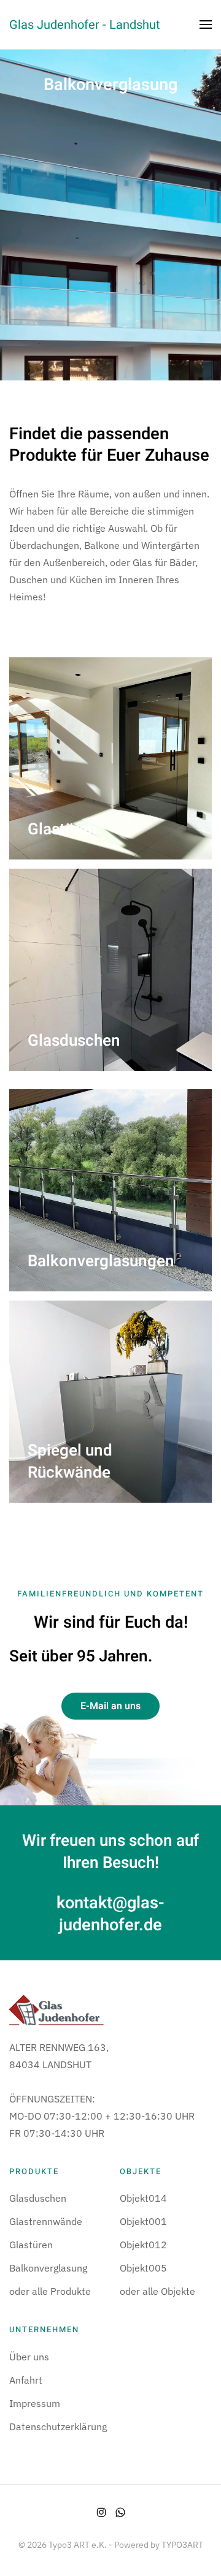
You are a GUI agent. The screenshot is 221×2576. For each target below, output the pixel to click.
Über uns (29, 2357)
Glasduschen (38, 2198)
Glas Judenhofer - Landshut (85, 25)
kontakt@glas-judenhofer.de (110, 1913)
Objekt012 (143, 2245)
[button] (206, 25)
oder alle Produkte (50, 2291)
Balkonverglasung (48, 2268)
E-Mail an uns (110, 1706)
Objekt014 (143, 2198)
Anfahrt (26, 2380)
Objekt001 (143, 2221)
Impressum (35, 2403)
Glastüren (31, 2245)
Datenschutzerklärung (58, 2427)
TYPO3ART (182, 2545)
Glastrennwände (46, 2221)
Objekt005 (143, 2268)
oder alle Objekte (157, 2291)
